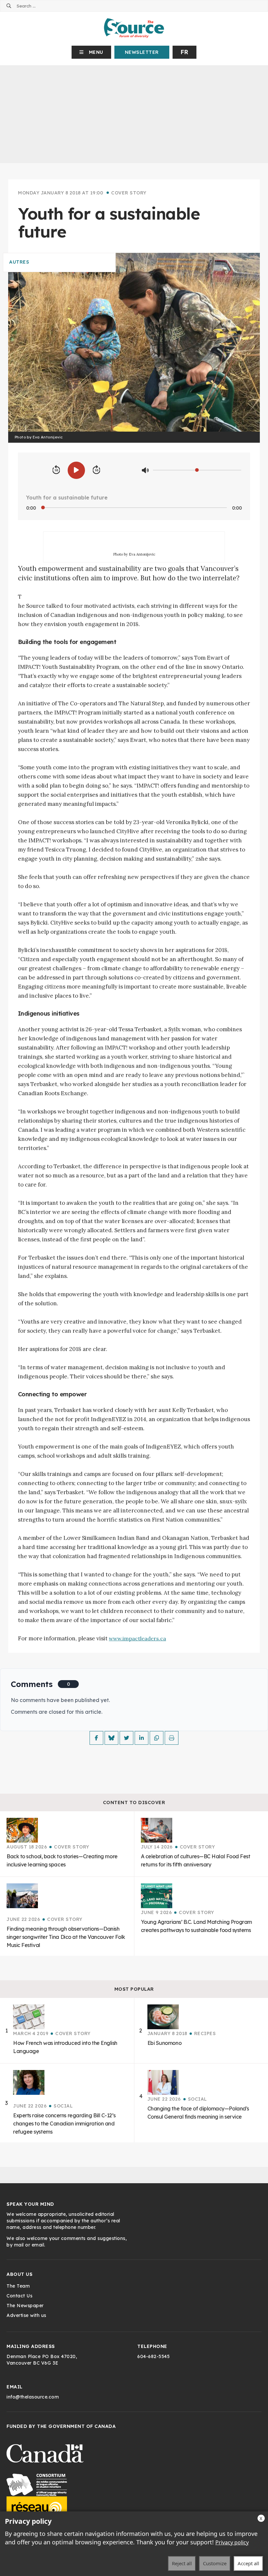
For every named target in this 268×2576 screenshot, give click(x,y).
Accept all (248, 2563)
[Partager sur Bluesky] (111, 1738)
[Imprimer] (172, 1738)
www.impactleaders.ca (137, 1638)
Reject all (182, 2563)
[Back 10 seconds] (56, 470)
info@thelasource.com (33, 2397)
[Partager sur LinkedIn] (142, 1738)
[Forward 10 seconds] (96, 470)
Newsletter (142, 52)
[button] (91, 52)
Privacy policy (232, 2542)
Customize (215, 2563)
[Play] (76, 470)
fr (184, 52)
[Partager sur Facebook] (96, 1738)
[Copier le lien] (157, 1738)
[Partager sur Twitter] (126, 1738)
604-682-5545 (153, 2356)
